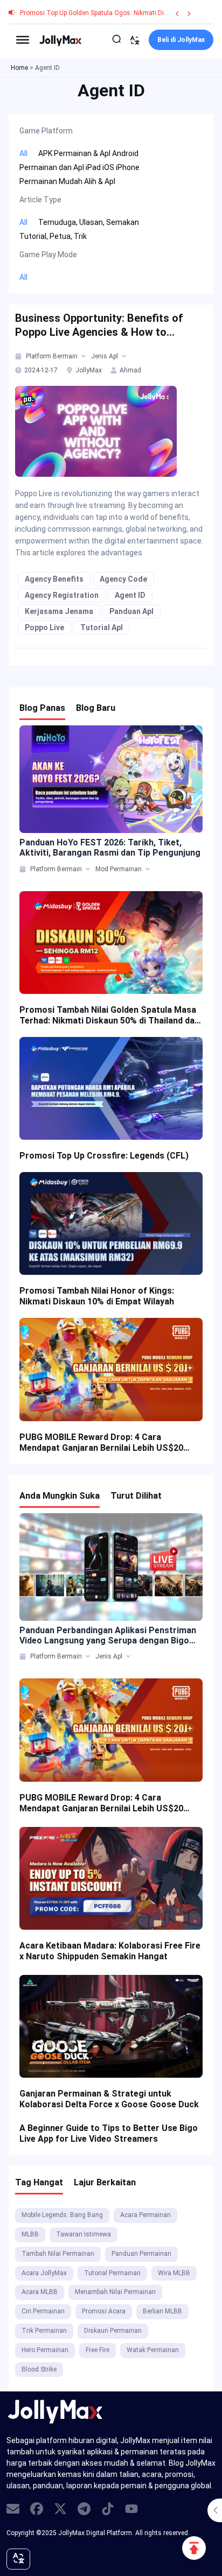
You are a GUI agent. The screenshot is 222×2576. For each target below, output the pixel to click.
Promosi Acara (104, 2311)
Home (19, 68)
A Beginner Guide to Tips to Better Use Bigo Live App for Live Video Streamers (109, 2133)
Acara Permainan (145, 2215)
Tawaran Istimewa (84, 2234)
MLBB (30, 2234)
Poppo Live (44, 627)
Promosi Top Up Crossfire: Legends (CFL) (104, 1156)
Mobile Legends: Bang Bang (62, 2215)
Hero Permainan (45, 2350)
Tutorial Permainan (112, 2273)
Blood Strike (39, 2369)
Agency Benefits (54, 579)
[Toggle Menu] (23, 40)
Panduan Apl (131, 611)
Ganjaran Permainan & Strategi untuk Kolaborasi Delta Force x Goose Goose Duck (109, 2099)
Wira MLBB (174, 2273)
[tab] (19, 356)
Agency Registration (62, 595)
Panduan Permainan (141, 2254)
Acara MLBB (40, 2292)
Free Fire (98, 2350)
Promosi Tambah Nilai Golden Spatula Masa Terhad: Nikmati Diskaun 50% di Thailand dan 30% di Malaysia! (109, 1015)
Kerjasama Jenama (59, 611)
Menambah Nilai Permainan (115, 2292)
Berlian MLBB (162, 2311)
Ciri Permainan (43, 2311)
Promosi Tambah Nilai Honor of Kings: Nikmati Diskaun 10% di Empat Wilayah (97, 1296)
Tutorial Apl (102, 627)
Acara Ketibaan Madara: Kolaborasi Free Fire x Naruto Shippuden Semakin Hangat (110, 1951)
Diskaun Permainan (113, 2331)
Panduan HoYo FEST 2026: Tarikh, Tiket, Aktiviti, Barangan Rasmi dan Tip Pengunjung (110, 848)
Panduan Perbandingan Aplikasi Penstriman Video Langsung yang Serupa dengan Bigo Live (108, 1635)
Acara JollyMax (44, 2273)
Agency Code (123, 579)
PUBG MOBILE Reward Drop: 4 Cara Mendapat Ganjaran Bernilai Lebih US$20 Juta (101, 1443)
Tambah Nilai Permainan (58, 2254)
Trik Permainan (44, 2331)
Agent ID (130, 595)
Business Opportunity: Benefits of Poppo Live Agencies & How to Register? (99, 325)
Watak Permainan (153, 2350)
